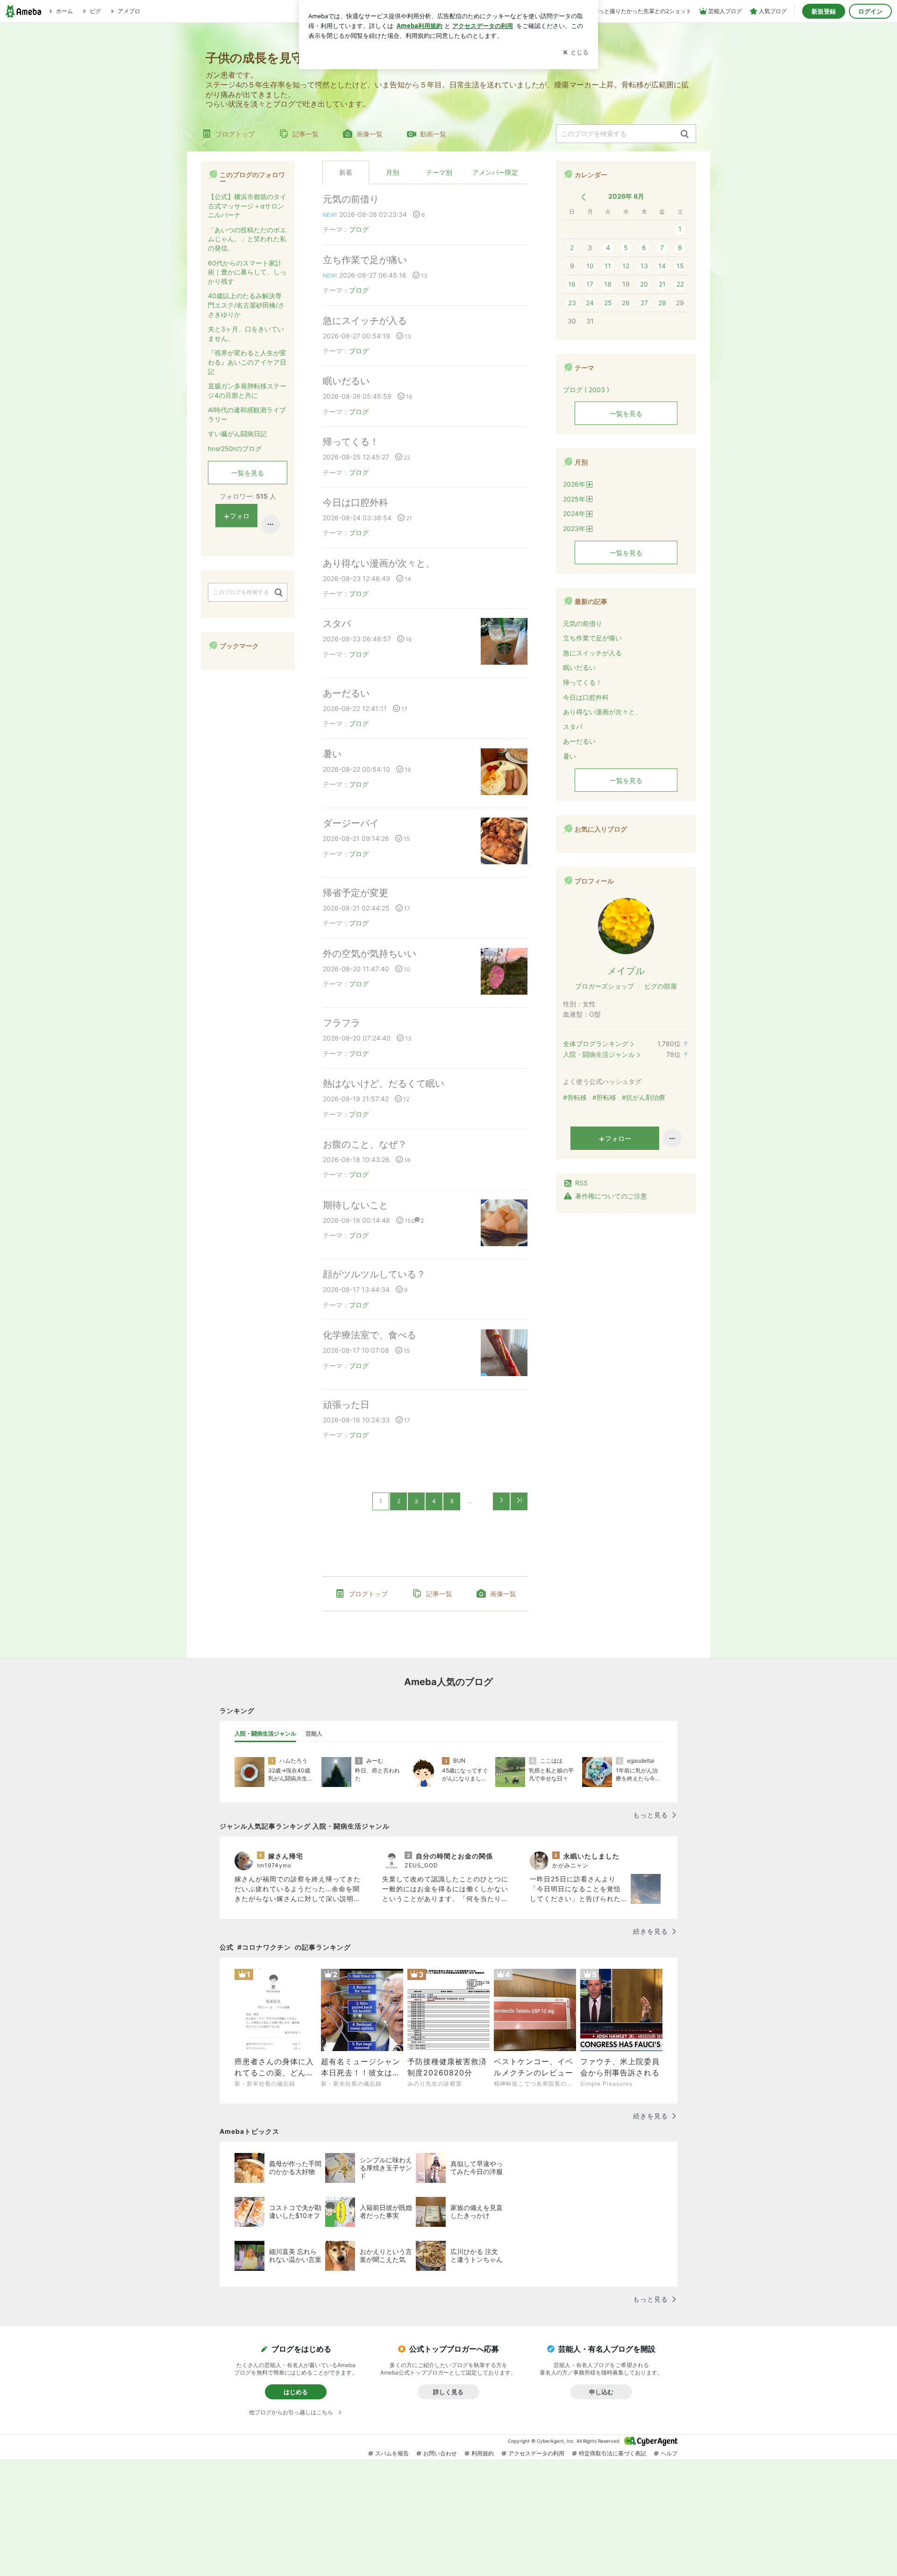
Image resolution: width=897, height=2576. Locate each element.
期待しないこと (356, 1205)
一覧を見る (626, 413)
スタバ (337, 624)
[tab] (265, 1734)
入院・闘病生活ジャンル (599, 1054)
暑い (332, 754)
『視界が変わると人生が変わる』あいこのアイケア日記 (247, 362)
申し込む (601, 2392)
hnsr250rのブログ (235, 448)
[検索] (685, 134)
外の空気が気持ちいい (370, 954)
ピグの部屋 (661, 986)
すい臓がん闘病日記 (237, 434)
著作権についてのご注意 (611, 1196)
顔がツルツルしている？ (374, 1274)
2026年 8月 (626, 196)
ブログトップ (235, 134)
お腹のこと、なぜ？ (365, 1144)
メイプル (626, 971)
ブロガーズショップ (605, 986)
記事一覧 (306, 134)
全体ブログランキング (596, 1044)
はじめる (296, 2392)
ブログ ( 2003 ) (586, 390)
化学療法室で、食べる (370, 1335)
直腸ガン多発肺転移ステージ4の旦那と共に (247, 391)
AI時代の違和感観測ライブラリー (247, 414)
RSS (581, 1183)
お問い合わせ (440, 2453)
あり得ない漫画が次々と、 (379, 563)
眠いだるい (346, 381)
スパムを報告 (392, 2453)
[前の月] (583, 197)
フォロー (618, 1138)
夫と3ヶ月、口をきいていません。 (246, 334)
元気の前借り (351, 199)
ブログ (359, 229)
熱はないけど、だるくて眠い (384, 1083)
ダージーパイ (351, 823)
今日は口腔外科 (356, 502)
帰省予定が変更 (356, 893)
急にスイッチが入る (365, 321)
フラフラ (342, 1023)
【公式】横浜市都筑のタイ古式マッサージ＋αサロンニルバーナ (247, 206)
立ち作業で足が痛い (365, 260)
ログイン (870, 11)
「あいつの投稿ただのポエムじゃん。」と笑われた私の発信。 (247, 239)
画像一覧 (370, 134)
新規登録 (824, 11)
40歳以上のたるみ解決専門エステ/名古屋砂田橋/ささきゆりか (246, 305)
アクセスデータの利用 (536, 2453)
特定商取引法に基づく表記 (612, 2453)
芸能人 (314, 1733)
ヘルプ (669, 2453)
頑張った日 (346, 1405)
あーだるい (346, 693)
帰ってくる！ (351, 442)
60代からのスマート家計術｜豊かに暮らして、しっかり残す (247, 272)
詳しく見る (448, 2392)
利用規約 (483, 2453)
